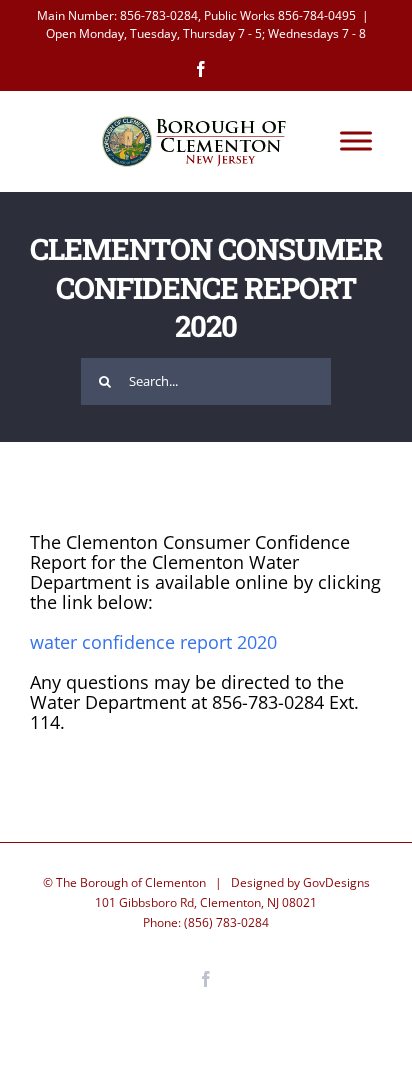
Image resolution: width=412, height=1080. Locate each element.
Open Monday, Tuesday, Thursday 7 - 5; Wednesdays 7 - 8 (206, 33)
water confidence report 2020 (153, 642)
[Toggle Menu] (356, 141)
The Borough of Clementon (131, 882)
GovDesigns (336, 882)
